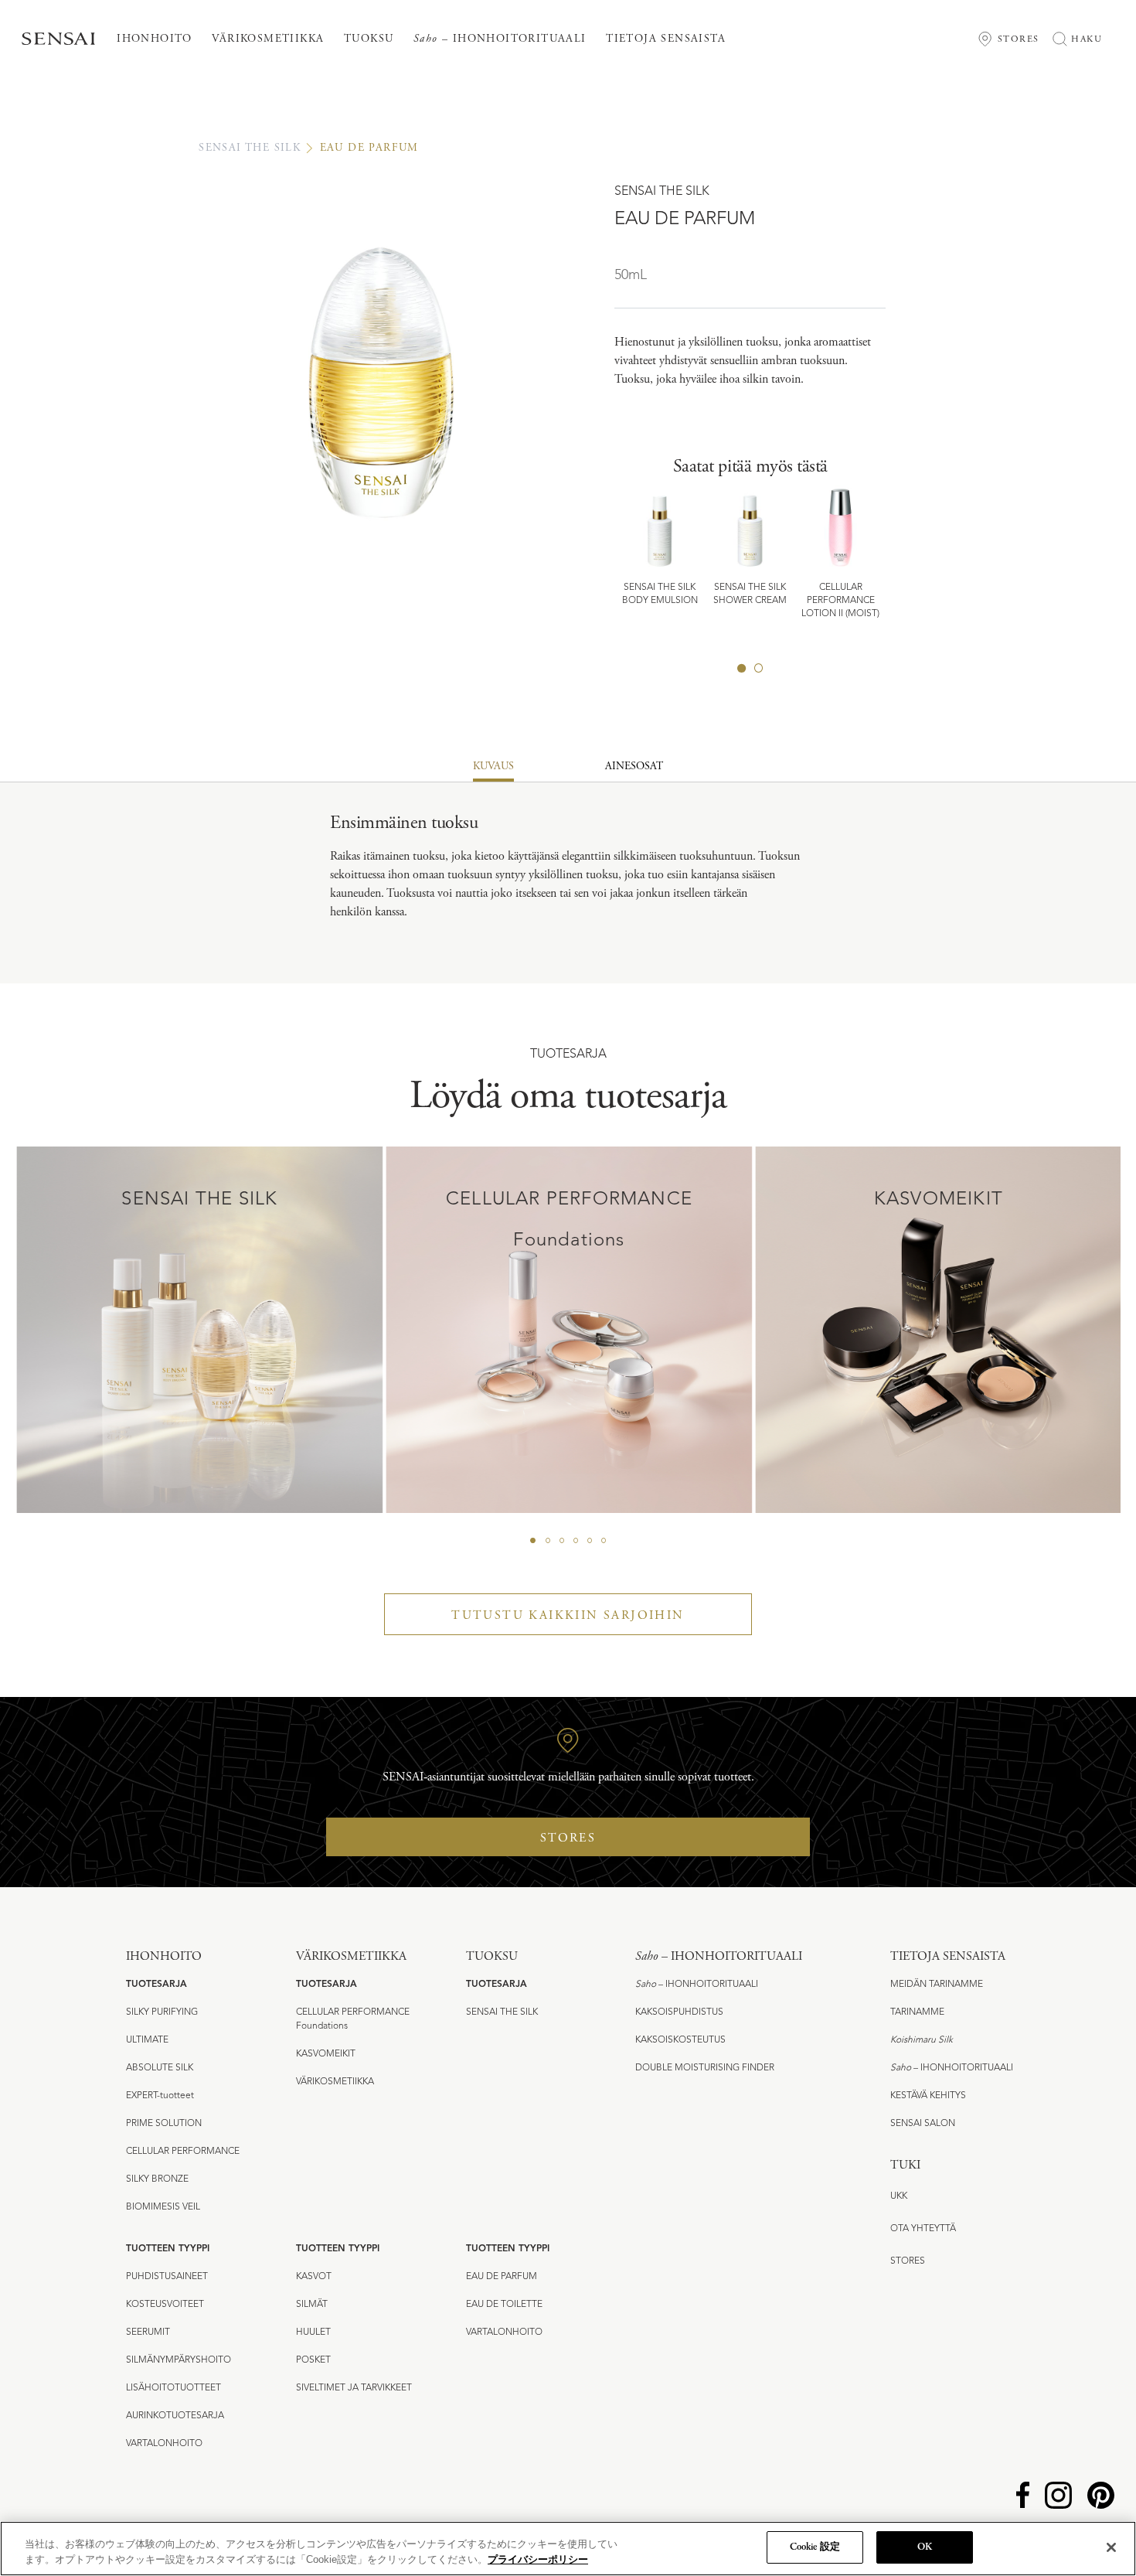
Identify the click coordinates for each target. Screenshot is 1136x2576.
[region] (568, 2549)
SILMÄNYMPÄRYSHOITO (179, 2360)
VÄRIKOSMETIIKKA (335, 2082)
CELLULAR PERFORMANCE (183, 2152)
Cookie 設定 (815, 2547)
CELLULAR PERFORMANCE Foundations (353, 2019)
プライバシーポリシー (538, 2559)
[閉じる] (1111, 2547)
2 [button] (759, 668)
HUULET (313, 2332)
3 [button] (562, 1541)
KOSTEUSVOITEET (165, 2305)
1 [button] (742, 668)
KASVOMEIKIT (326, 2054)
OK (925, 2547)
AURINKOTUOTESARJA (175, 2416)
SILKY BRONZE (157, 2179)
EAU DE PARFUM (502, 2277)
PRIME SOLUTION (164, 2124)
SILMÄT (312, 2305)
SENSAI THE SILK (250, 148)
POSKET (313, 2360)
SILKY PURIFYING (162, 2012)
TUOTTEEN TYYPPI (168, 2249)
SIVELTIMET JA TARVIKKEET (354, 2388)
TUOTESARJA (156, 1985)
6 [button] (604, 1541)
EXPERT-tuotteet (160, 2096)
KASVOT (314, 2277)
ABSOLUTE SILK (160, 2068)
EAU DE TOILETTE (504, 2305)
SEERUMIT (148, 2332)
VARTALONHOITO (164, 2444)
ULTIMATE (147, 2040)
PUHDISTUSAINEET (167, 2277)
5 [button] (590, 1541)
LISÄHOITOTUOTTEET (173, 2388)
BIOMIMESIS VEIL (163, 2207)
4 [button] (576, 1541)
